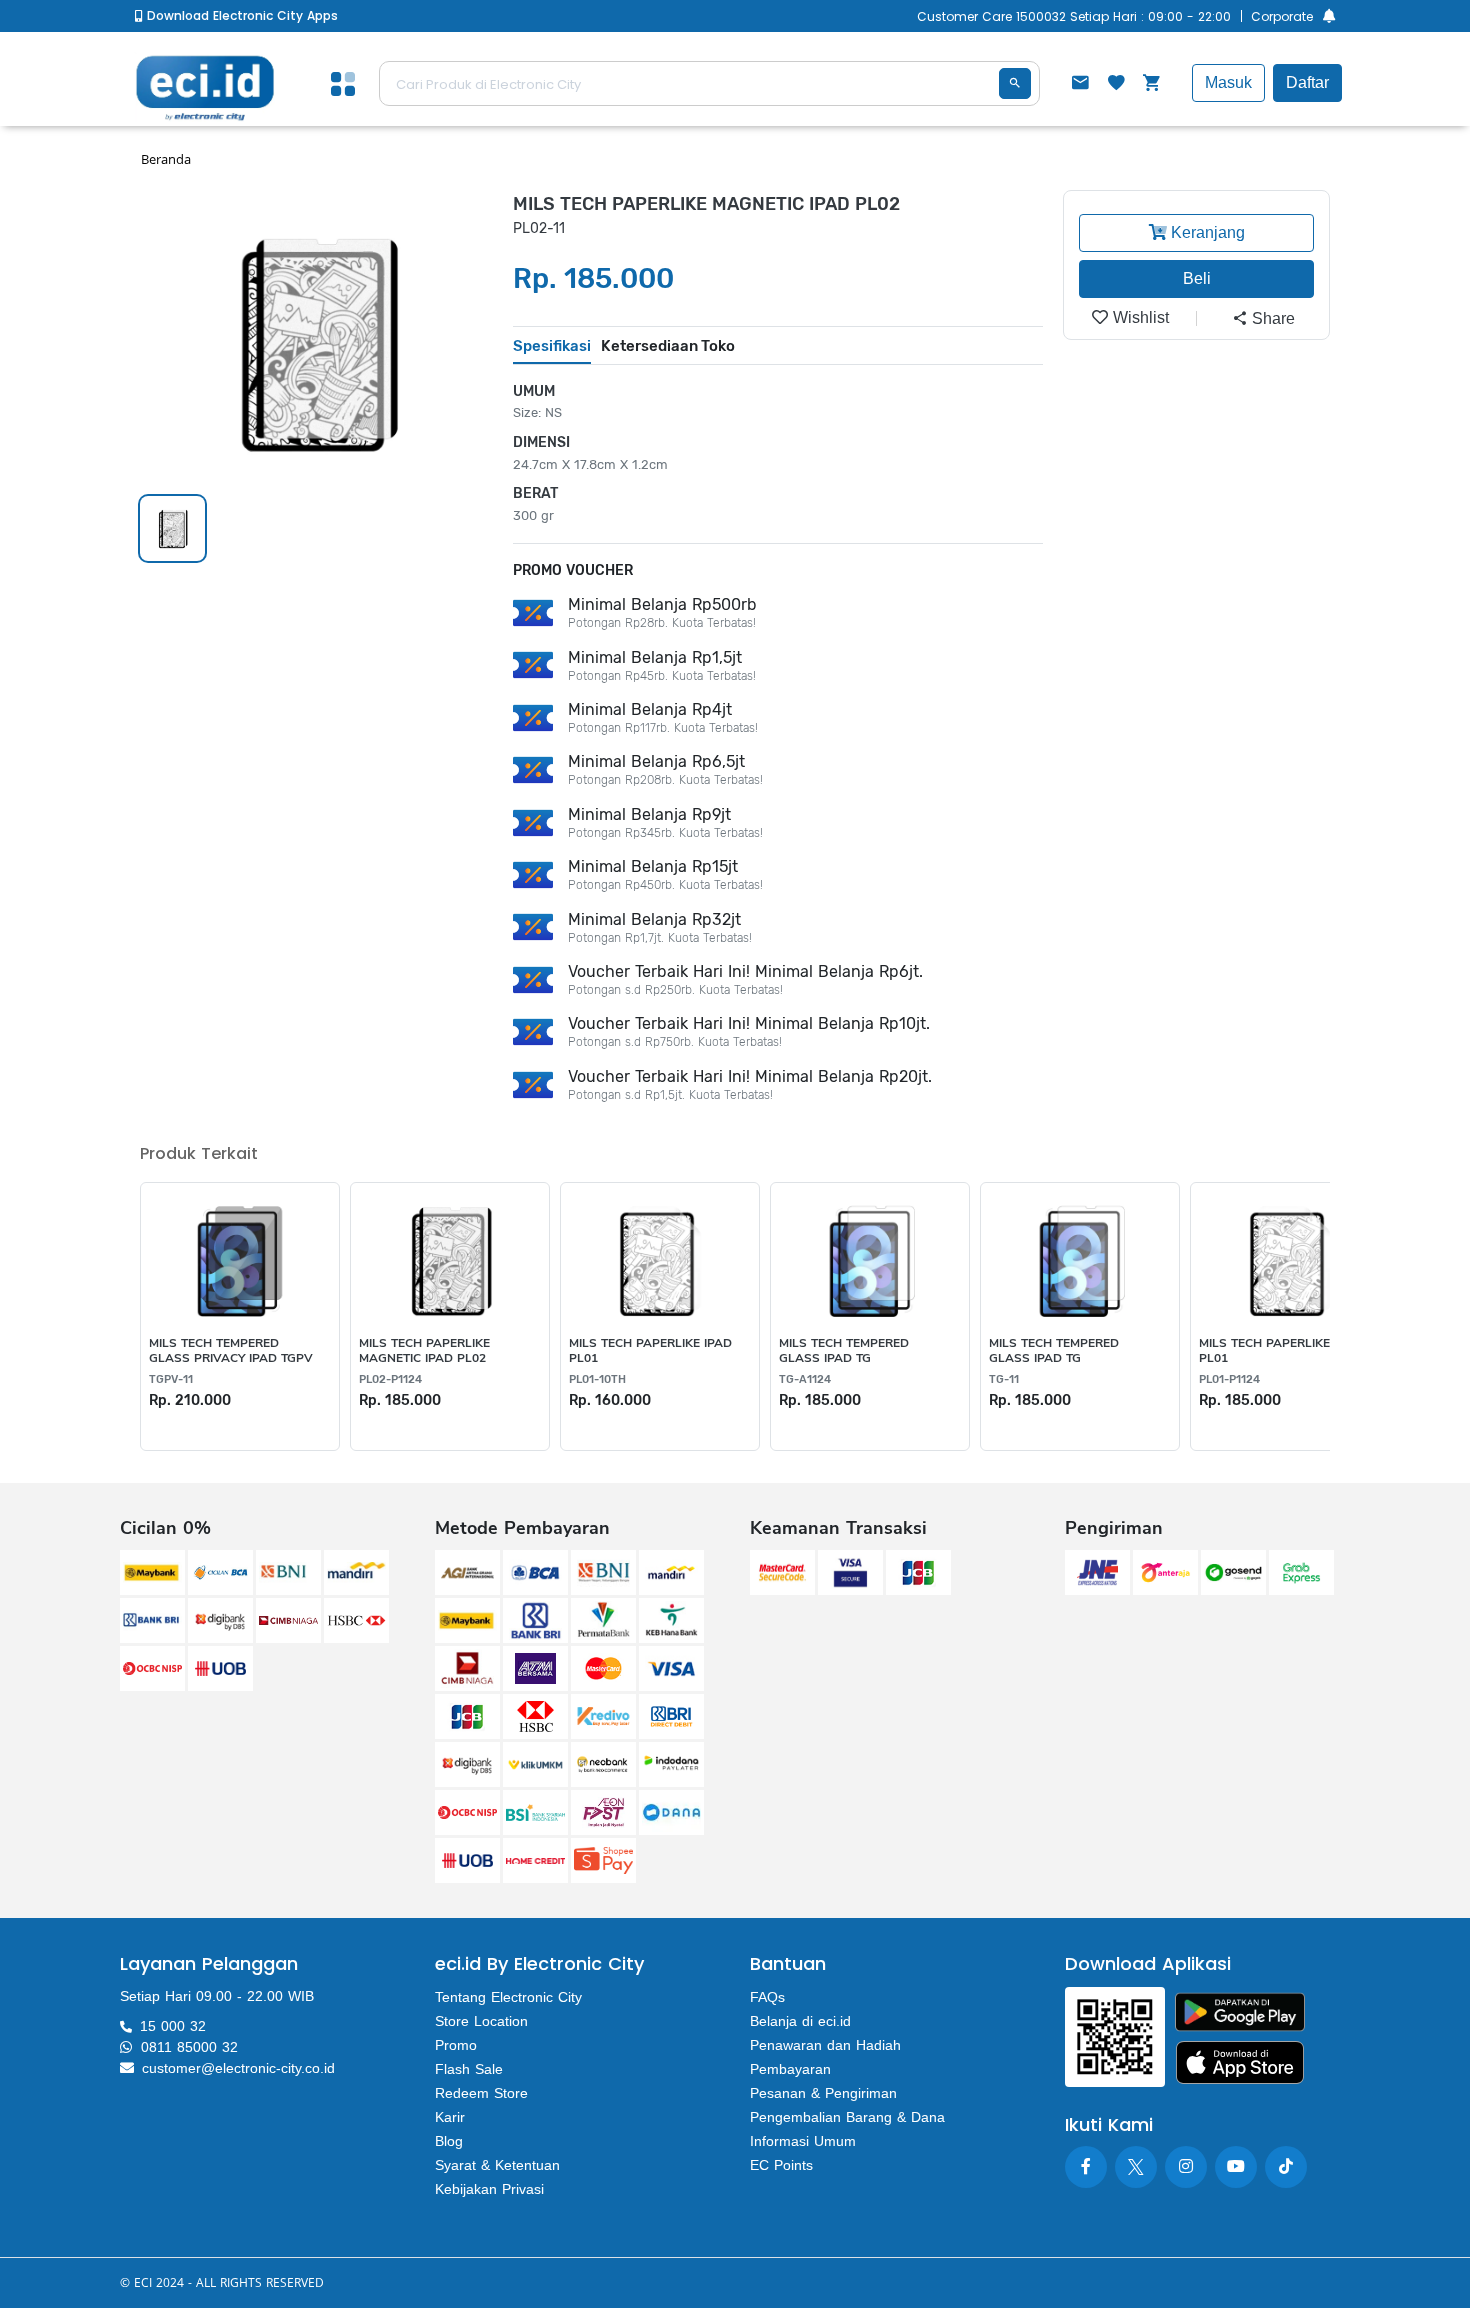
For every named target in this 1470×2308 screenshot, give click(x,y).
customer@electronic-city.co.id (238, 2068)
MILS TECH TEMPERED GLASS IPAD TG (844, 1350)
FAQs (767, 1997)
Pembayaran (790, 2069)
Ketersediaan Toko (668, 346)
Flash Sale (469, 2069)
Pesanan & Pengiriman (823, 2093)
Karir (450, 2117)
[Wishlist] (1116, 85)
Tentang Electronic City (508, 1997)
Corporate (1282, 16)
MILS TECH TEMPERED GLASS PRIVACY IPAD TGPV (231, 1350)
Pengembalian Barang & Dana (847, 2117)
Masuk (1228, 82)
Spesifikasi (552, 346)
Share (1271, 318)
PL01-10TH (597, 1379)
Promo (456, 2045)
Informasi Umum (803, 2141)
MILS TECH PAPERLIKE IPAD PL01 (650, 1350)
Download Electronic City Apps (240, 15)
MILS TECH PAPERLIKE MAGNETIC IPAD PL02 (424, 1350)
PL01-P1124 (1229, 1379)
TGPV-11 (171, 1379)
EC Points (781, 2165)
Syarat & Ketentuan (497, 2165)
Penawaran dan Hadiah (825, 2045)
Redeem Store (481, 2093)
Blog (449, 2141)
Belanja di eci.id (800, 2021)
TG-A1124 (805, 1379)
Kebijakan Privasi (489, 2189)
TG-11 (1004, 1379)
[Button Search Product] (1015, 83)
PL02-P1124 (390, 1379)
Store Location (481, 2021)
